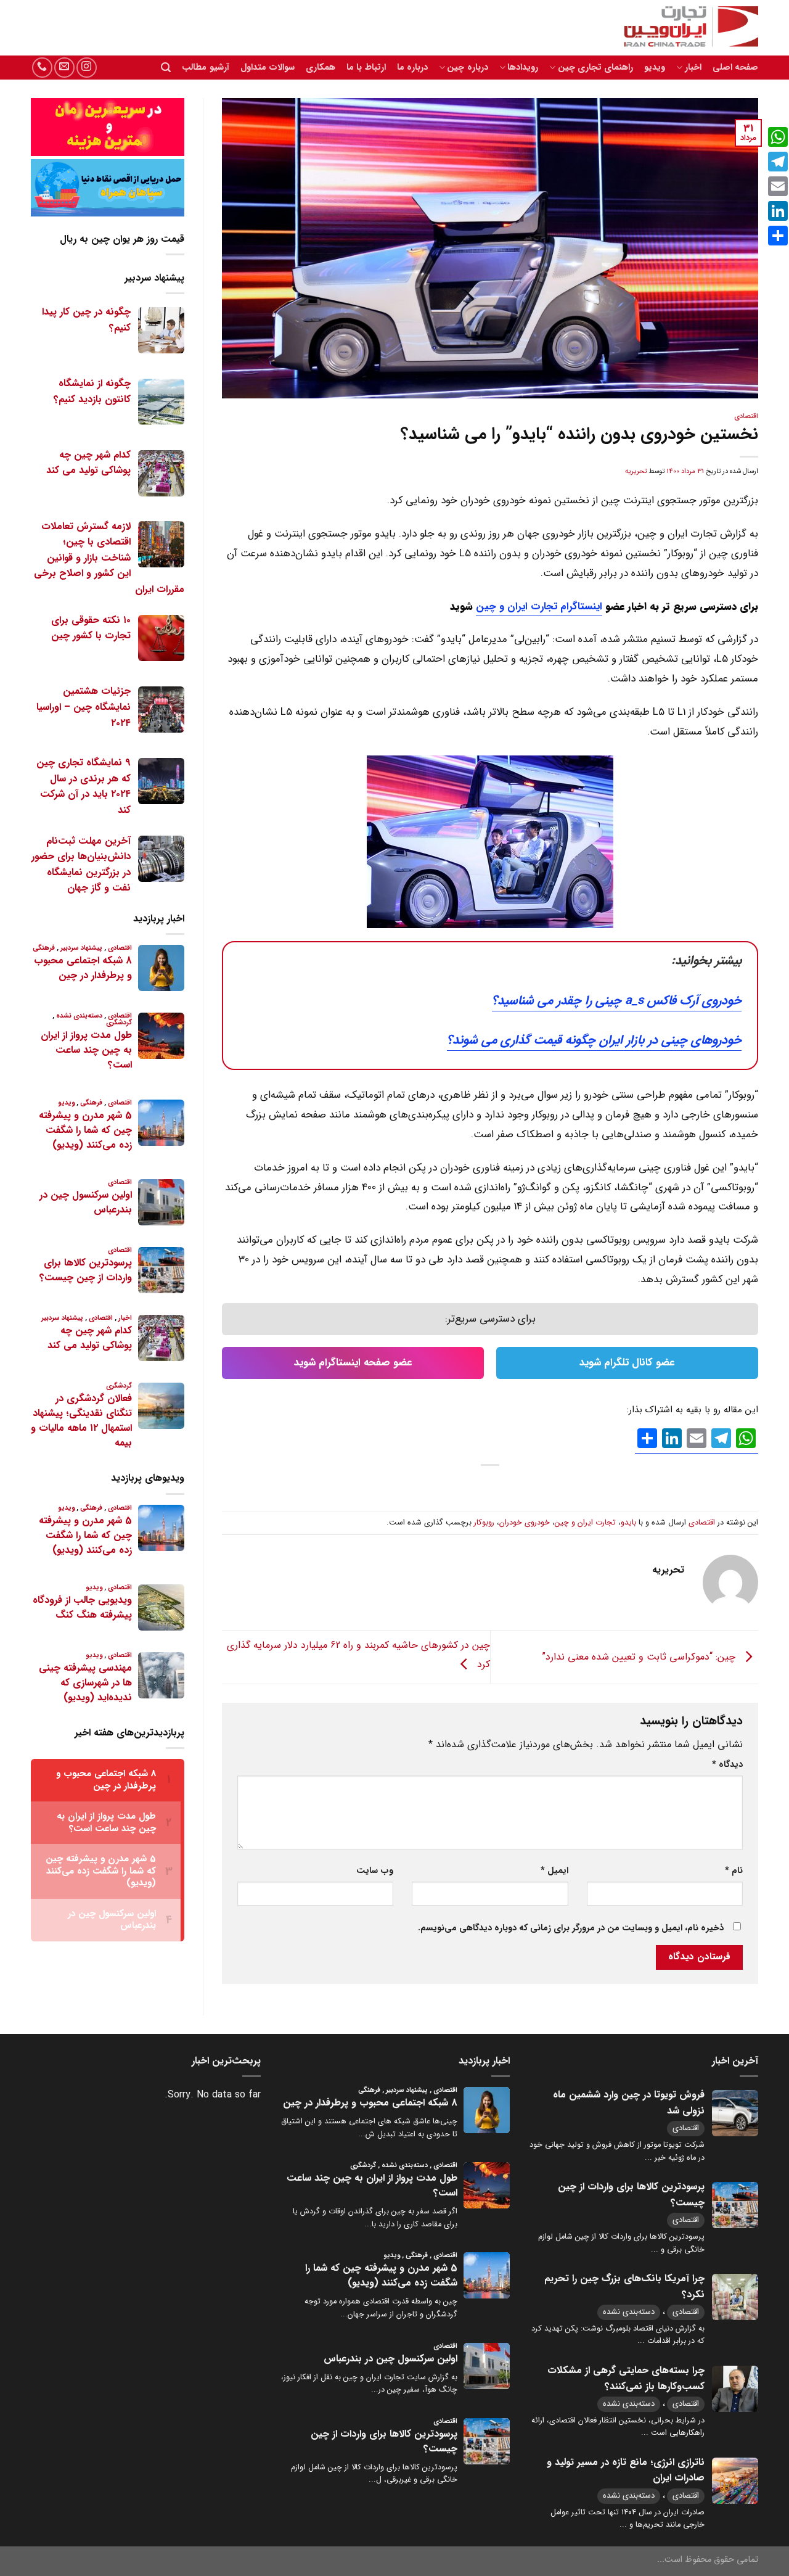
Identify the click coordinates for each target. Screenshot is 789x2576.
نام (734, 1871)
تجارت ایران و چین (585, 1523)
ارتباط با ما (366, 68)
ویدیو (655, 68)
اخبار (693, 68)
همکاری (321, 68)
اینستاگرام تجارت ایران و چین (539, 607)
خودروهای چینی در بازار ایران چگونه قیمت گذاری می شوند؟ (594, 1040)
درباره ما (412, 68)
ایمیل (554, 1871)
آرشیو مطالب (205, 68)
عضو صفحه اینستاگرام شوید (353, 1363)
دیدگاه (727, 1765)
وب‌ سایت (375, 1871)
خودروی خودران (525, 1523)
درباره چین (467, 68)
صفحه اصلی (735, 68)
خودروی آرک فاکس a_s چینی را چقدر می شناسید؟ (617, 1001)
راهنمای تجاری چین (595, 68)
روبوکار (484, 1523)
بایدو (628, 1523)
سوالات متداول (268, 68)
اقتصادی (746, 416)
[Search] (166, 68)
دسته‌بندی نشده (629, 2312)
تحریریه (636, 471)
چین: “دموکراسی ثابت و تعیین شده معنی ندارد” (640, 1656)
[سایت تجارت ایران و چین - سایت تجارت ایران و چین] (684, 28)
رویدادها (523, 68)
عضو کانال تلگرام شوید (627, 1363)
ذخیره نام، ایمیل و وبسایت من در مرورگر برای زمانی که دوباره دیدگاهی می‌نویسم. (571, 1928)
